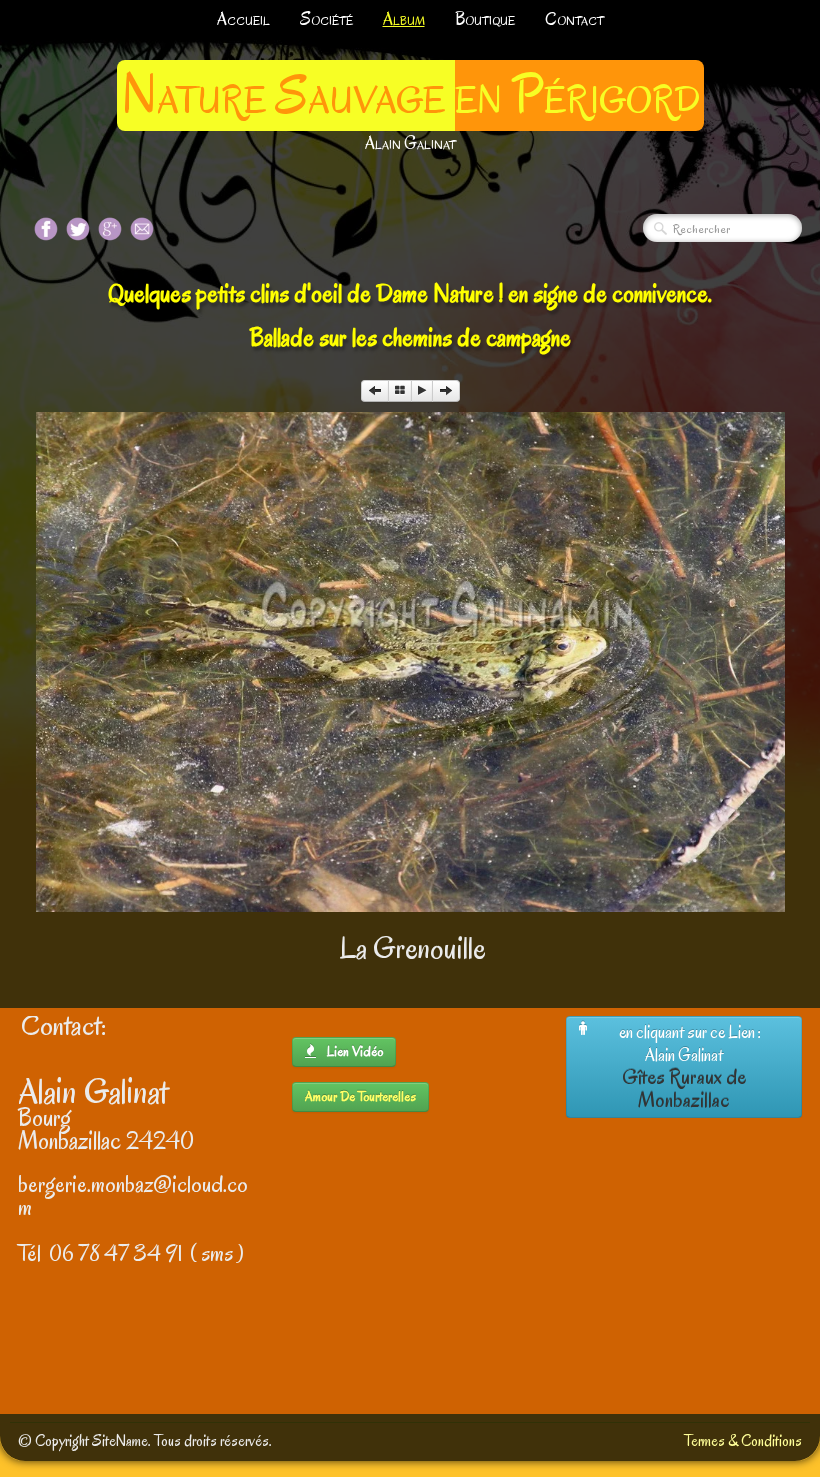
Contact (574, 19)
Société (326, 19)
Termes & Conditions (743, 1441)
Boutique (485, 19)
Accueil (243, 19)
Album (404, 19)
